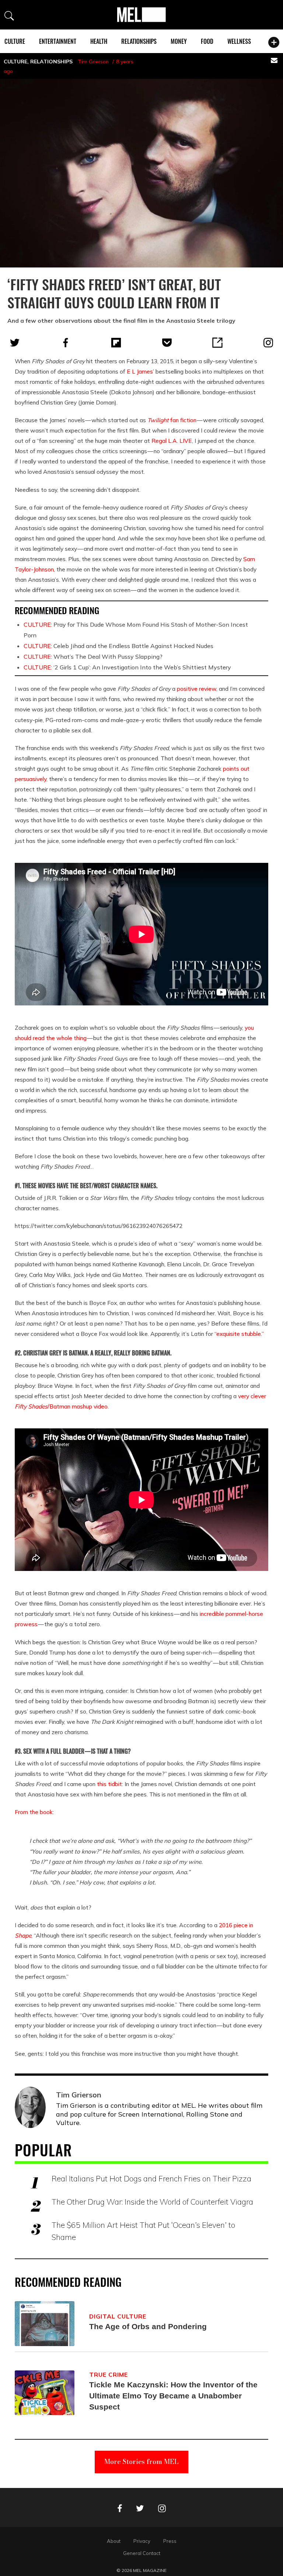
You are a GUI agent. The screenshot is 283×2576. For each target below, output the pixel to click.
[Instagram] (268, 343)
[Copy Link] (217, 343)
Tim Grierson (93, 62)
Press (170, 2541)
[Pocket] (167, 343)
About (114, 2541)
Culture (15, 41)
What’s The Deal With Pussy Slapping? (93, 657)
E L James (140, 371)
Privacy (142, 2541)
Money (179, 41)
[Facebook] (66, 343)
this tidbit (109, 1784)
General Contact (142, 2553)
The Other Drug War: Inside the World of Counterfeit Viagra (152, 2202)
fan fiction (172, 420)
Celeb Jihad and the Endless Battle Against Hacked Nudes (118, 646)
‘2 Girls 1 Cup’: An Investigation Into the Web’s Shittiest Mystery (127, 667)
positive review (197, 689)
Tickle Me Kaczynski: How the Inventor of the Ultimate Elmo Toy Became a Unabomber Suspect (173, 2396)
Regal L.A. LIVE (172, 441)
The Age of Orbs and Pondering (148, 2326)
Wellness (239, 41)
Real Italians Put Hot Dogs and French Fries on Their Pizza (151, 2178)
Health (99, 41)
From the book (34, 1812)
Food (207, 41)
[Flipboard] (116, 343)
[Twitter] (15, 343)
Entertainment (58, 41)
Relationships (139, 41)
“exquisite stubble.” (239, 1334)
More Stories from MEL (141, 2462)
